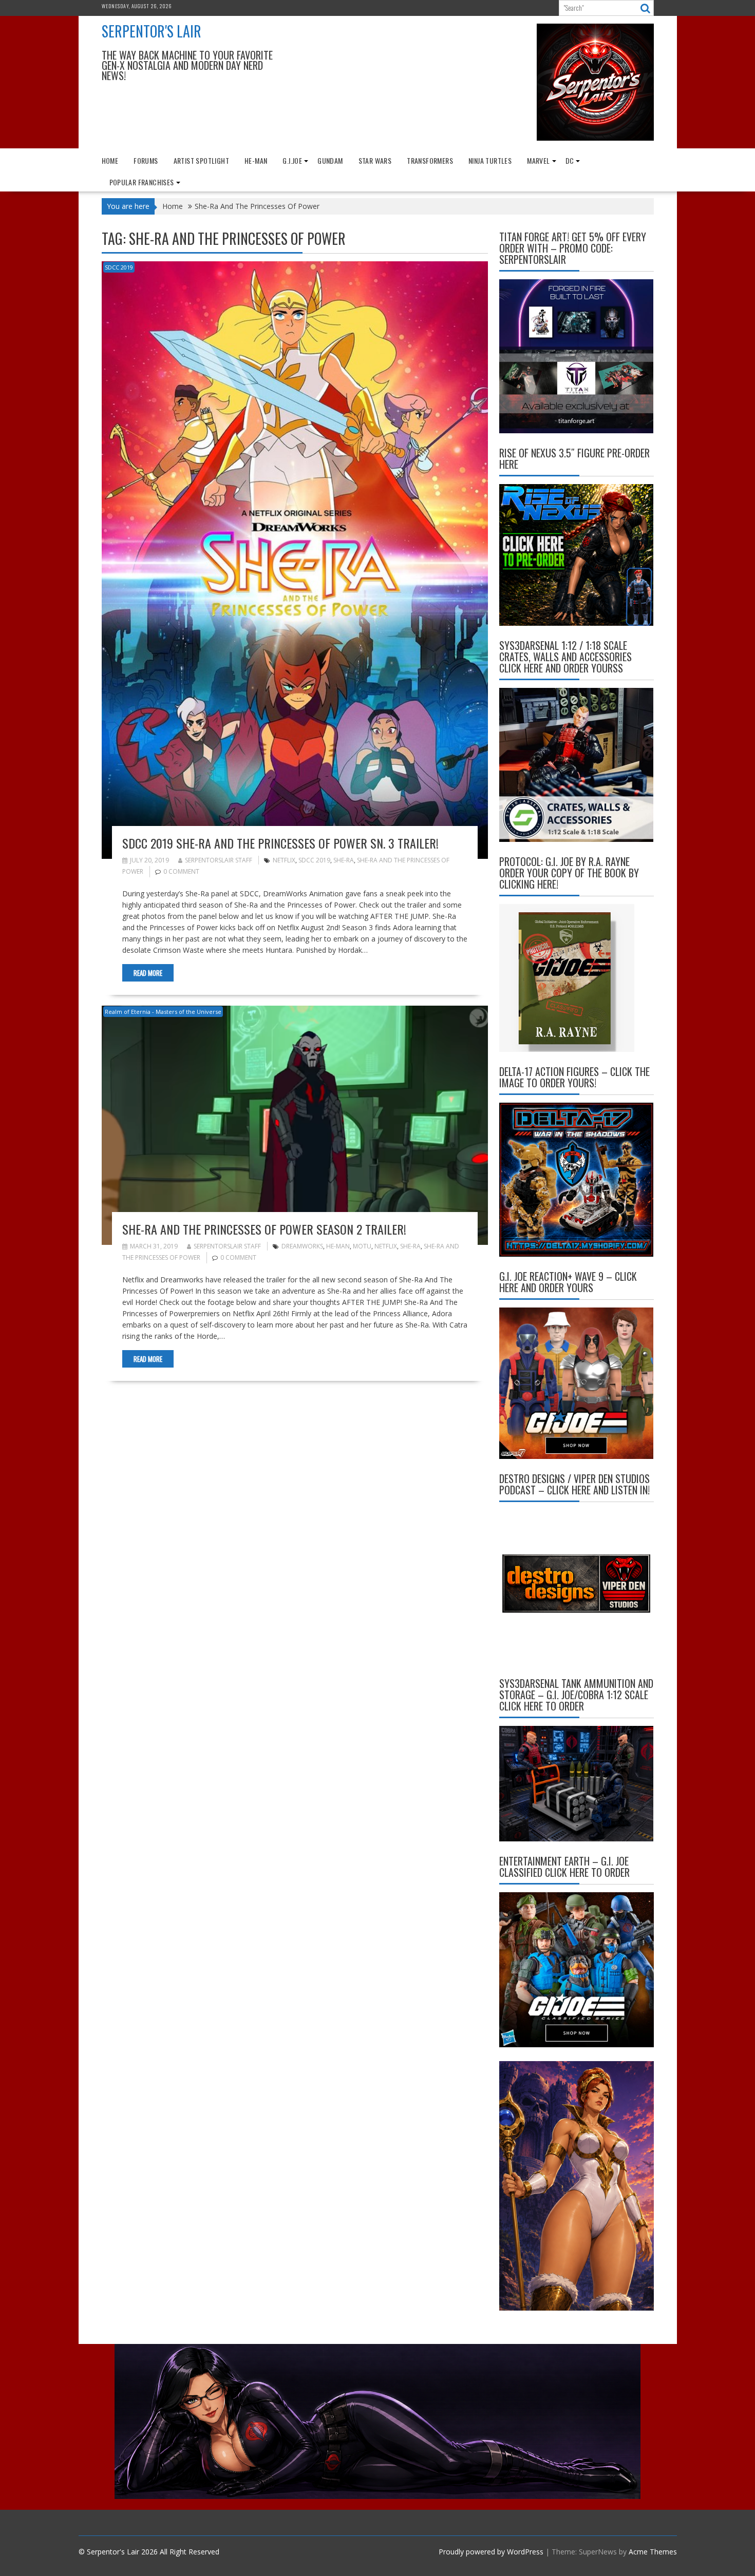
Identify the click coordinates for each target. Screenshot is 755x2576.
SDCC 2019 (119, 267)
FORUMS (146, 160)
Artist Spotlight (201, 160)
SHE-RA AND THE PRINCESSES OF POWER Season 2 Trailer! (264, 1229)
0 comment (181, 871)
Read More (148, 973)
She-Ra (344, 860)
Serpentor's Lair (152, 31)
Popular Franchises (142, 182)
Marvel (538, 160)
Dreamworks (302, 1246)
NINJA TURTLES (490, 160)
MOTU (362, 1246)
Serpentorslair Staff (219, 860)
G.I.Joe (292, 160)
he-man (338, 1246)
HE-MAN (256, 160)
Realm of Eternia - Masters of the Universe (163, 1012)
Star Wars (375, 160)
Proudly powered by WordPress (491, 2552)
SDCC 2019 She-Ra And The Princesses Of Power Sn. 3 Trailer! (280, 843)
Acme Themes (653, 2552)
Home (110, 160)
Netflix (284, 860)
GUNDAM (330, 160)
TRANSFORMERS (430, 160)
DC (570, 160)
